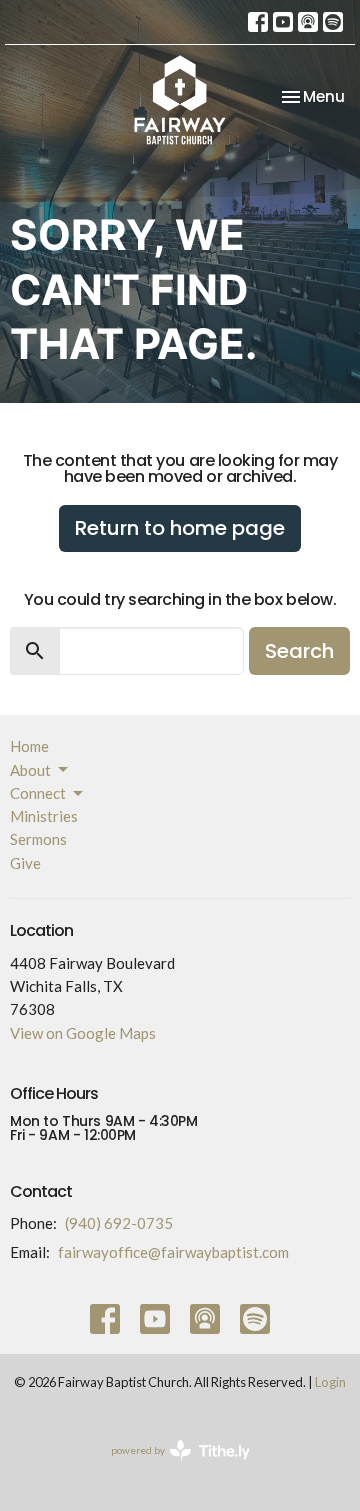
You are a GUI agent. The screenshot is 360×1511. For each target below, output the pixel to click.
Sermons (38, 839)
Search (299, 651)
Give (25, 863)
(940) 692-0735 (119, 1223)
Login (330, 1382)
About (30, 770)
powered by (170, 1467)
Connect (38, 793)
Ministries (44, 816)
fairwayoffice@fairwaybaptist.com (173, 1252)
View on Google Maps (83, 1033)
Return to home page (180, 528)
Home (29, 746)
